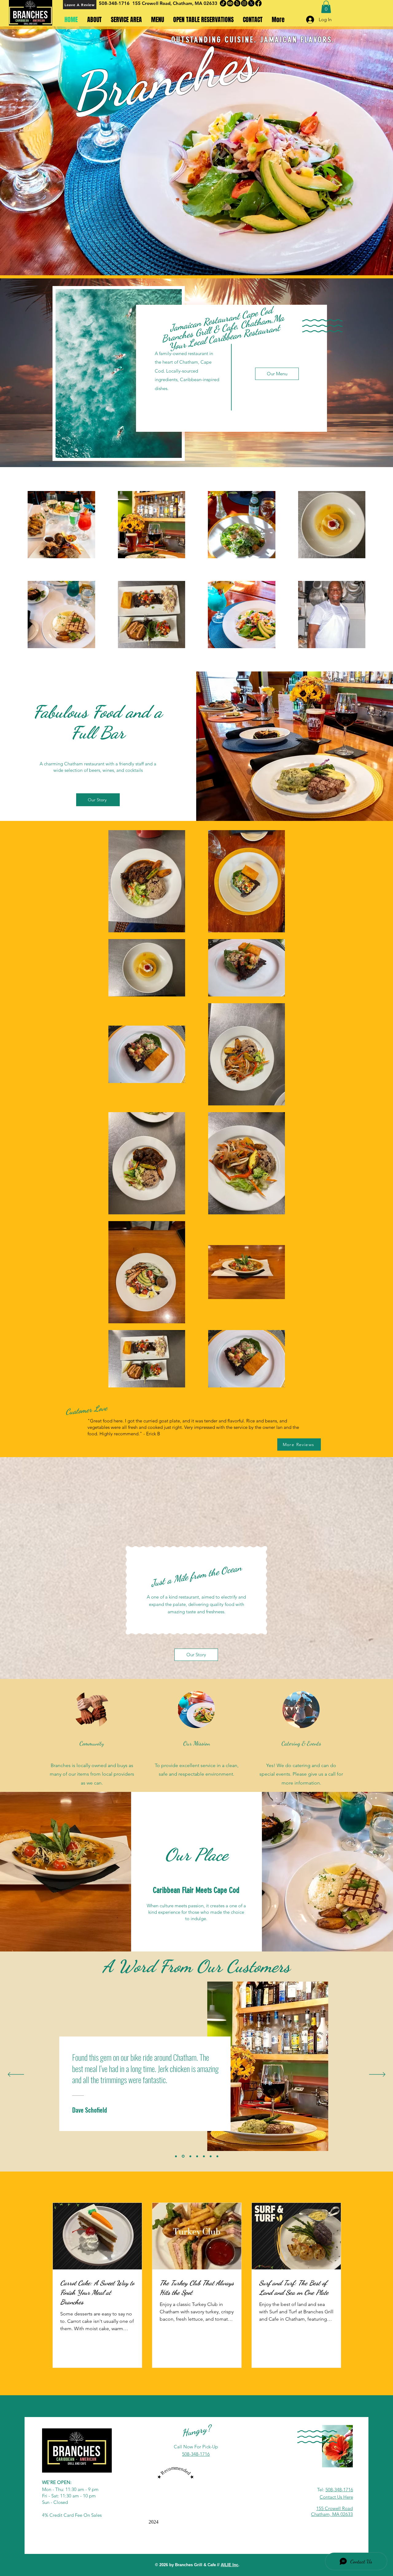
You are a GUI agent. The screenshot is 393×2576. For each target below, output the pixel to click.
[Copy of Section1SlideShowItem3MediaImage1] (203, 2156)
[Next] (377, 2075)
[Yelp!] (237, 3)
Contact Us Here (336, 2497)
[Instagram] (244, 3)
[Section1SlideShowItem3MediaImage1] (189, 2156)
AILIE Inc (230, 2565)
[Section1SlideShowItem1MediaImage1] (176, 2156)
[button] (326, 7)
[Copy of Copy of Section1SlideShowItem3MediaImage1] (217, 2156)
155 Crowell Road (335, 2508)
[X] (251, 3)
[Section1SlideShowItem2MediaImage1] (183, 2156)
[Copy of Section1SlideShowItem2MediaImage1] (196, 2156)
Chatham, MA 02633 (195, 3)
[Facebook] (258, 3)
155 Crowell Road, (153, 3)
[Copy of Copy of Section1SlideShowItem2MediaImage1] (211, 2156)
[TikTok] (223, 3)
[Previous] (16, 2075)
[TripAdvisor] (230, 3)
